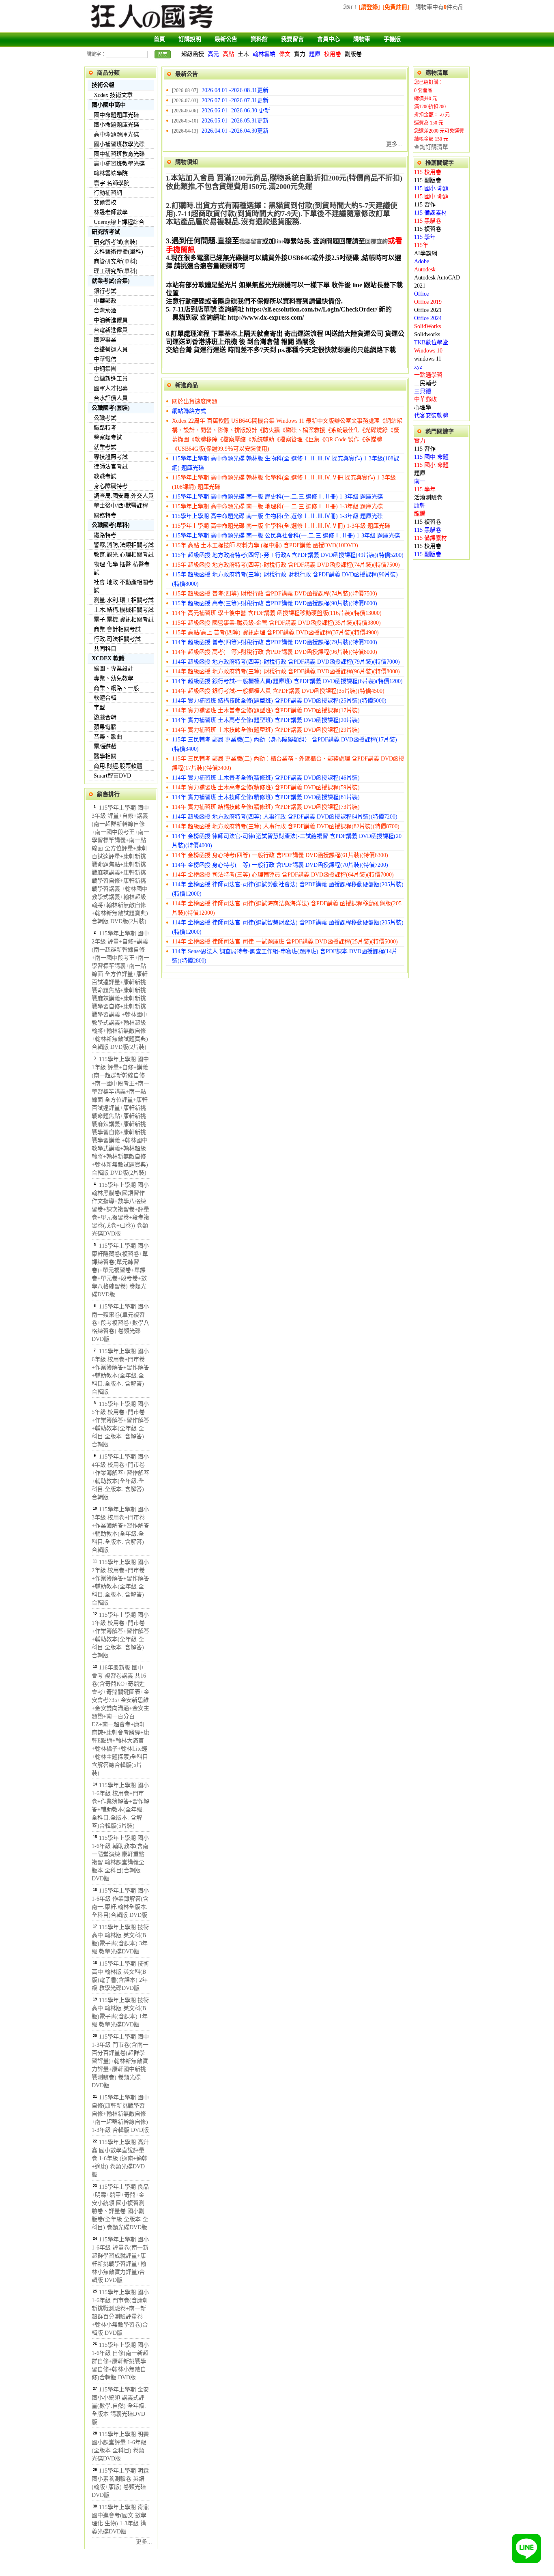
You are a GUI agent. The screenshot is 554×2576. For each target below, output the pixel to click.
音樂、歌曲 (108, 737)
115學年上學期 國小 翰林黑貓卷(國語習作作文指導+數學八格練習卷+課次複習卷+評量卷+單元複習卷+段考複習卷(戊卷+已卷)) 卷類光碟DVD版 (120, 1209)
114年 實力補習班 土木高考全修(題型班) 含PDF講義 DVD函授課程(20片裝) (266, 720)
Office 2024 (428, 318)
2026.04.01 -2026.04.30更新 (235, 131)
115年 (421, 245)
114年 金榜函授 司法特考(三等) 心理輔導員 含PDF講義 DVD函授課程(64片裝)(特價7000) (283, 875)
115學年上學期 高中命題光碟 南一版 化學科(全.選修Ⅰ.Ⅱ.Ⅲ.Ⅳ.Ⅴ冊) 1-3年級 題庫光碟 (281, 526)
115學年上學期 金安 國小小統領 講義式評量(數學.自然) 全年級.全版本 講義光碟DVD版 (120, 2406)
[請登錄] (369, 7)
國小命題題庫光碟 (116, 125)
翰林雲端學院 (111, 173)
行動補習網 (108, 193)
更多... (144, 2542)
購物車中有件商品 (439, 7)
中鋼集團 (105, 369)
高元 (213, 54)
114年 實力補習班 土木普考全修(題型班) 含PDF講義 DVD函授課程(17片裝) (266, 710)
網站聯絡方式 (189, 411)
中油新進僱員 (111, 320)
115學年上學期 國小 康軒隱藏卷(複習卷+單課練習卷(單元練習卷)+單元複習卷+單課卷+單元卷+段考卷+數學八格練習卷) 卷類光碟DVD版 (120, 1270)
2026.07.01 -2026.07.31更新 (235, 100)
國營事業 (105, 340)
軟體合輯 (105, 698)
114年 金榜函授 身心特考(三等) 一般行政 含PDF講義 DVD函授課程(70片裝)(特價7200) (280, 865)
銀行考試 (105, 291)
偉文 (285, 54)
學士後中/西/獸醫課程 (121, 506)
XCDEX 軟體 (108, 659)
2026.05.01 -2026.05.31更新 (235, 121)
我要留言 (292, 39)
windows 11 (428, 359)
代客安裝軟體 (431, 416)
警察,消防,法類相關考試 (124, 545)
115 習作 (425, 205)
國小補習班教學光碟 (119, 144)
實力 (300, 54)
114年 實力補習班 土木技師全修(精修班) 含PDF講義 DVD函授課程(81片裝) (266, 797)
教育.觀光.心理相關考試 (124, 555)
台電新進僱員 (111, 330)
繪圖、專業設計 (114, 669)
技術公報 (103, 85)
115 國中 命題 (431, 197)
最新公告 (226, 39)
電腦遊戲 (105, 747)
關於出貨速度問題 (195, 401)
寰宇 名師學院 (112, 183)
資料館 (259, 39)
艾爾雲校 (105, 203)
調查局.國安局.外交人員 (124, 496)
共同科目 (105, 649)
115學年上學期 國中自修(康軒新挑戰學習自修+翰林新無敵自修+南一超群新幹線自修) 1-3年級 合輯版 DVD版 (120, 2114)
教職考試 (105, 476)
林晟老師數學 (111, 212)
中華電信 (105, 359)
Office (421, 294)
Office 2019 (428, 302)
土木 (243, 54)
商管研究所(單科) (116, 261)
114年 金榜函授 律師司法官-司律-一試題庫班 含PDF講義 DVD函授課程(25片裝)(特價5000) (285, 942)
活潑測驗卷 (428, 497)
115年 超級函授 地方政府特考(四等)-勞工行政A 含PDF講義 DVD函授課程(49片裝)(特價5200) (288, 555)
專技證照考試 (111, 457)
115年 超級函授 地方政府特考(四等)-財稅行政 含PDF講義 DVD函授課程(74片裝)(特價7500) (286, 565)
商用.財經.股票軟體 (118, 766)
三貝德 (423, 391)
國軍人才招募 (111, 388)
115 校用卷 (428, 172)
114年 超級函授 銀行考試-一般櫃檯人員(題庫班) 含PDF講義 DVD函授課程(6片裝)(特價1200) (287, 681)
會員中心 (329, 39)
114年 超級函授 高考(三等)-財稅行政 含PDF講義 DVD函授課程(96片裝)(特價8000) (275, 652)
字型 (99, 708)
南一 (420, 481)
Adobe (422, 261)
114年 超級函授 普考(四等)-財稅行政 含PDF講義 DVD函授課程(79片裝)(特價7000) (275, 642)
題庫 (315, 54)
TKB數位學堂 (431, 343)
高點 (228, 54)
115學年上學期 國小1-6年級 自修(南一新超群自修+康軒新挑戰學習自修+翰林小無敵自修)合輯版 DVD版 (120, 2361)
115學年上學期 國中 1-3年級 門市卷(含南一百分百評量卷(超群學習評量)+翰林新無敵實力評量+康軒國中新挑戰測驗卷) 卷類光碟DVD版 (120, 2061)
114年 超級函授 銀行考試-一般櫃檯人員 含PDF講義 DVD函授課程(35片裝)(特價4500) (278, 691)
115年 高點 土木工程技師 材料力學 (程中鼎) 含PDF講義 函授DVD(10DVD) (265, 545)
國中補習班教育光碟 (119, 154)
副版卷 (353, 54)
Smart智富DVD (112, 776)
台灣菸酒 (105, 310)
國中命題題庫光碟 (116, 115)
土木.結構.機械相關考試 (124, 610)
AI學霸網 (426, 253)
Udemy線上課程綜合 (119, 222)
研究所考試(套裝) (116, 242)
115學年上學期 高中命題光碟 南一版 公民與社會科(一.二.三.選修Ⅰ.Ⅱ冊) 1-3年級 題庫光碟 (286, 536)
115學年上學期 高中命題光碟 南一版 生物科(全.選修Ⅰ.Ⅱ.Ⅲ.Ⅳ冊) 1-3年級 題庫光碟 (277, 516)
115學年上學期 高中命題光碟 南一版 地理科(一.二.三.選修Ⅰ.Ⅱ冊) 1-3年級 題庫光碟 (277, 506)
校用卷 (333, 54)
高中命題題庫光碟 (116, 134)
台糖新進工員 (111, 379)
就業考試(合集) (111, 281)
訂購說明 (190, 39)
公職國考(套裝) (111, 408)
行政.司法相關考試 (117, 639)
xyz (418, 367)
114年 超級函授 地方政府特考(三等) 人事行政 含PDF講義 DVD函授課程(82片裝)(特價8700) (286, 826)
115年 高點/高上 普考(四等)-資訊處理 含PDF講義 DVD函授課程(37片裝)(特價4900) (275, 633)
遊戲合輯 (105, 717)
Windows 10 (428, 351)
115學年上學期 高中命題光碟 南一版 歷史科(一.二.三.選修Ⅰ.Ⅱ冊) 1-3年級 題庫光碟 (277, 497)
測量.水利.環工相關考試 (124, 600)
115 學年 (425, 237)
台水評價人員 (111, 398)
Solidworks (427, 334)
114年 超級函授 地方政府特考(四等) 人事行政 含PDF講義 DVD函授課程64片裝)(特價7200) (285, 817)
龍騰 (420, 514)
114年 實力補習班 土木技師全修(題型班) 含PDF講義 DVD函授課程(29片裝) (266, 730)
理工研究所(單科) (116, 271)
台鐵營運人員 (111, 349)
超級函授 (193, 54)
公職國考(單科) (111, 525)
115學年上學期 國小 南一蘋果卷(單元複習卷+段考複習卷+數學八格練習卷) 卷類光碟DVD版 (120, 1323)
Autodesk (425, 270)
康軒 (420, 506)
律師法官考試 (111, 467)
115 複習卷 (428, 229)
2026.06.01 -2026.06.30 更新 (236, 111)
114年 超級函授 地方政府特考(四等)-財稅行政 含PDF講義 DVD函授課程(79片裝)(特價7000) (286, 662)
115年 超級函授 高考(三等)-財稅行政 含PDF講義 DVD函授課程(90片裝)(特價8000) (275, 603)
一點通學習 (428, 375)
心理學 (423, 407)
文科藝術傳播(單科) (118, 252)
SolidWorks (427, 326)
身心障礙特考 (111, 486)
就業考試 (105, 447)
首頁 (159, 39)
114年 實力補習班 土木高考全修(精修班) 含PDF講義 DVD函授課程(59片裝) (266, 787)
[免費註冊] (396, 7)
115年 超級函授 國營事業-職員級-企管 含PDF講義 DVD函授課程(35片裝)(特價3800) (276, 623)
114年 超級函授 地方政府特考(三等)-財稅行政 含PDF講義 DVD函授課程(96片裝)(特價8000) (286, 671)
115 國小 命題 (431, 188)
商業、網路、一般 (116, 688)
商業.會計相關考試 (117, 629)
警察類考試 (108, 437)
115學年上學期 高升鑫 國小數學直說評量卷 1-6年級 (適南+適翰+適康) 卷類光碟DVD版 (120, 2158)
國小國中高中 (109, 105)
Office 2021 (428, 310)
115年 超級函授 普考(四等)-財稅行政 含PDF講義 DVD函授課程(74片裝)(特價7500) (275, 594)
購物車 (362, 39)
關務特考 (105, 515)
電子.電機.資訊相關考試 (124, 620)
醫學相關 (105, 756)
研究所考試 (106, 232)
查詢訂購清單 (431, 147)
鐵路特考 (105, 428)
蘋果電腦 (105, 727)
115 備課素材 (431, 213)
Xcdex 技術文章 (113, 95)
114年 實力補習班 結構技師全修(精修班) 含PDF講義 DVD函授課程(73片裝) (266, 807)
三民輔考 (425, 383)
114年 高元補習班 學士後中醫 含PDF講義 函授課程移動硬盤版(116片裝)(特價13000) (277, 613)
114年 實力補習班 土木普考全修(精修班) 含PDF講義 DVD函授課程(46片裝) (266, 778)
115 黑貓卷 (428, 221)
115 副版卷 (428, 180)
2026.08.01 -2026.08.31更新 (235, 90)
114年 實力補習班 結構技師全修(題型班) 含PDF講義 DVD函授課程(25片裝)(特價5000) (279, 701)
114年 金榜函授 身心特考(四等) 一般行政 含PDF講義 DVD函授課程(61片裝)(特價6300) (280, 855)
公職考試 (105, 418)
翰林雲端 (264, 54)
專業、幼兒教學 (114, 678)
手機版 (392, 39)
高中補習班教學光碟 (119, 164)
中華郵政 (105, 301)
